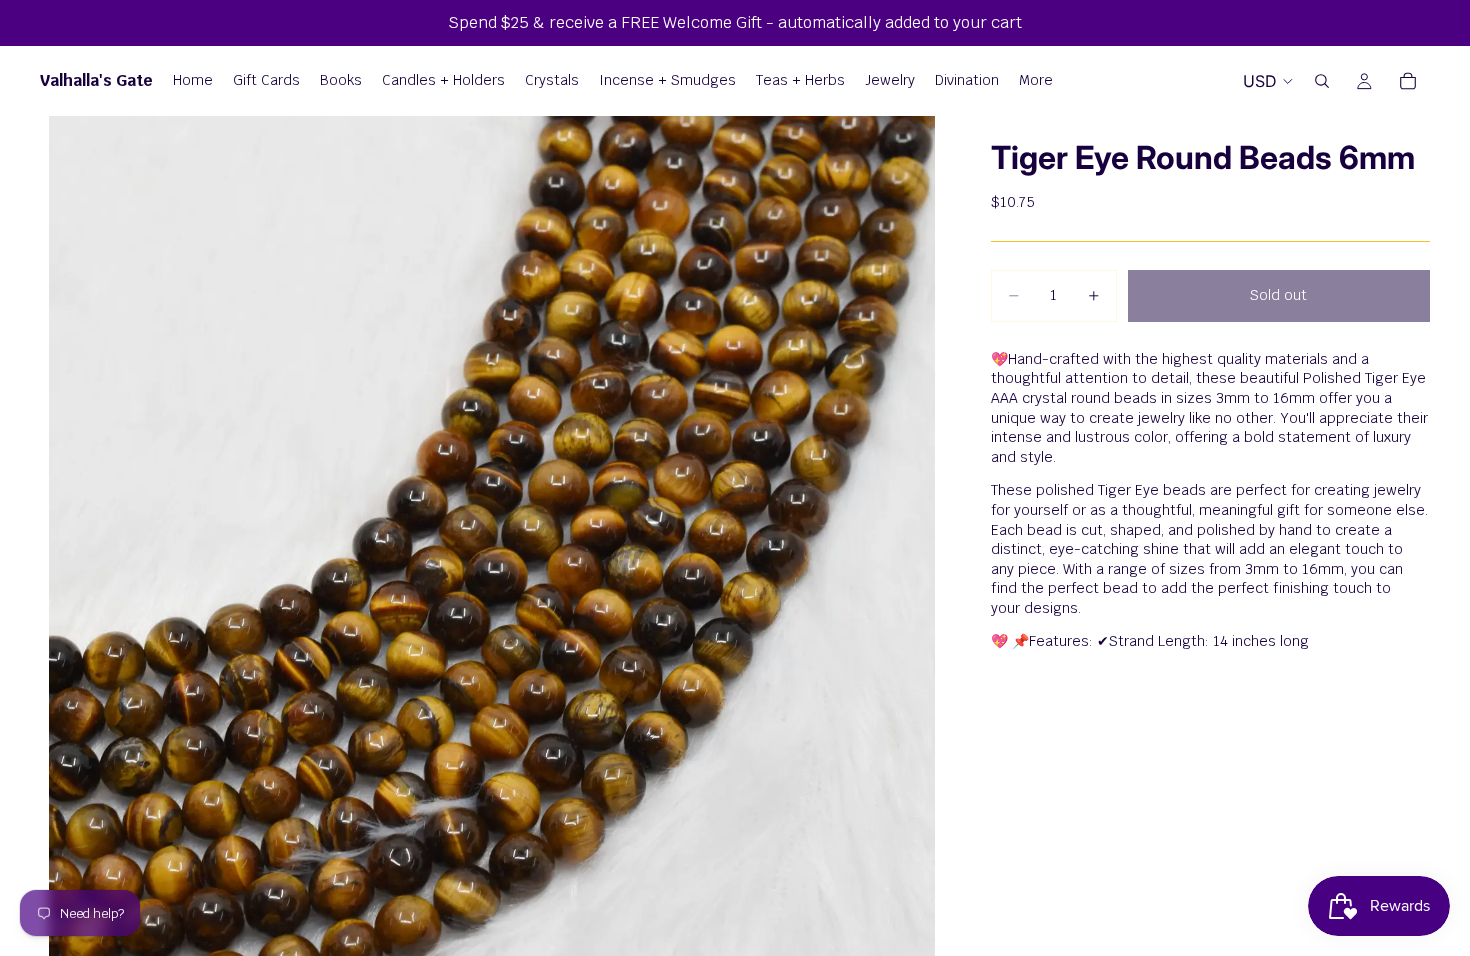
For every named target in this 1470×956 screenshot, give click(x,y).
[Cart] (1408, 81)
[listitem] (1036, 81)
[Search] (1322, 81)
